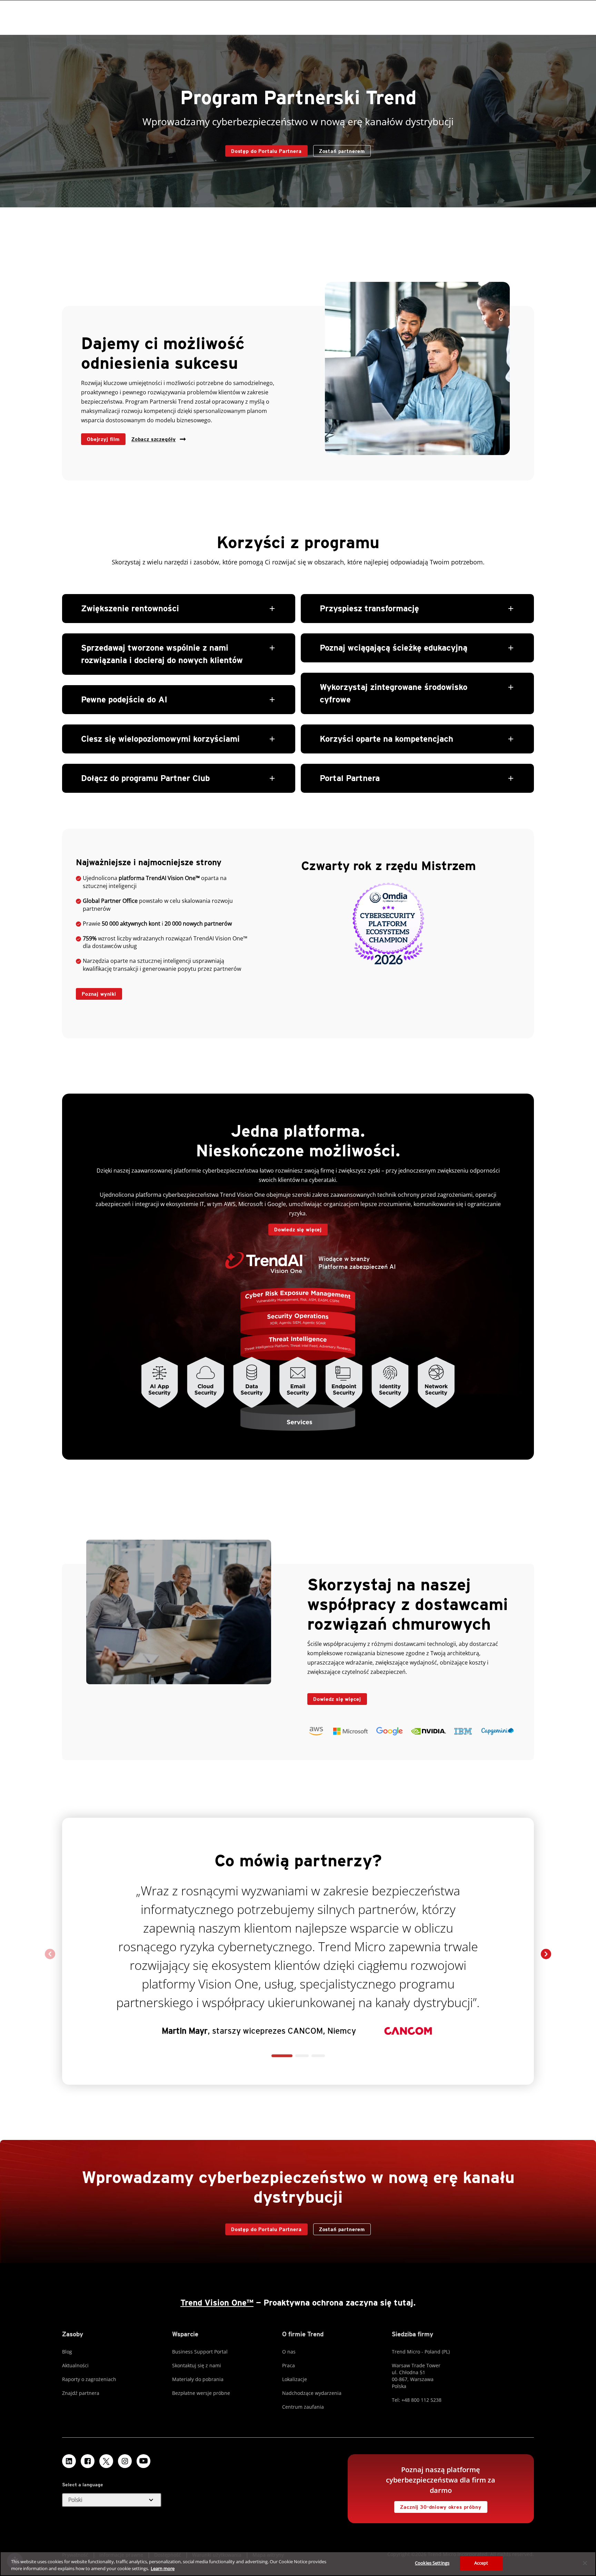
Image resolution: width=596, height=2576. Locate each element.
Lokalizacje (295, 2379)
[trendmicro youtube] (143, 2461)
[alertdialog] (298, 2564)
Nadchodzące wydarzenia (312, 2393)
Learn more (163, 2568)
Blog (67, 2352)
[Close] (585, 2563)
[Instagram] (125, 2461)
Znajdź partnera (81, 2393)
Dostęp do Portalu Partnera (264, 150)
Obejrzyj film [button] (103, 439)
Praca (289, 2365)
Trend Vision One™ (217, 2303)
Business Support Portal (200, 2352)
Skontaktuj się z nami (197, 2365)
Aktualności (75, 2365)
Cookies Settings (432, 2563)
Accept (481, 2563)
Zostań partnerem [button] (342, 151)
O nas (289, 2352)
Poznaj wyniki (96, 992)
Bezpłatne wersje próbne (201, 2393)
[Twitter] (106, 2461)
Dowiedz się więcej (295, 1228)
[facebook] (88, 2461)
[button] (179, 693)
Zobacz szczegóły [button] (153, 439)
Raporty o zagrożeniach (89, 2379)
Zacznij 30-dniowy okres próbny (438, 2505)
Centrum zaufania (303, 2407)
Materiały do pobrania (198, 2379)
